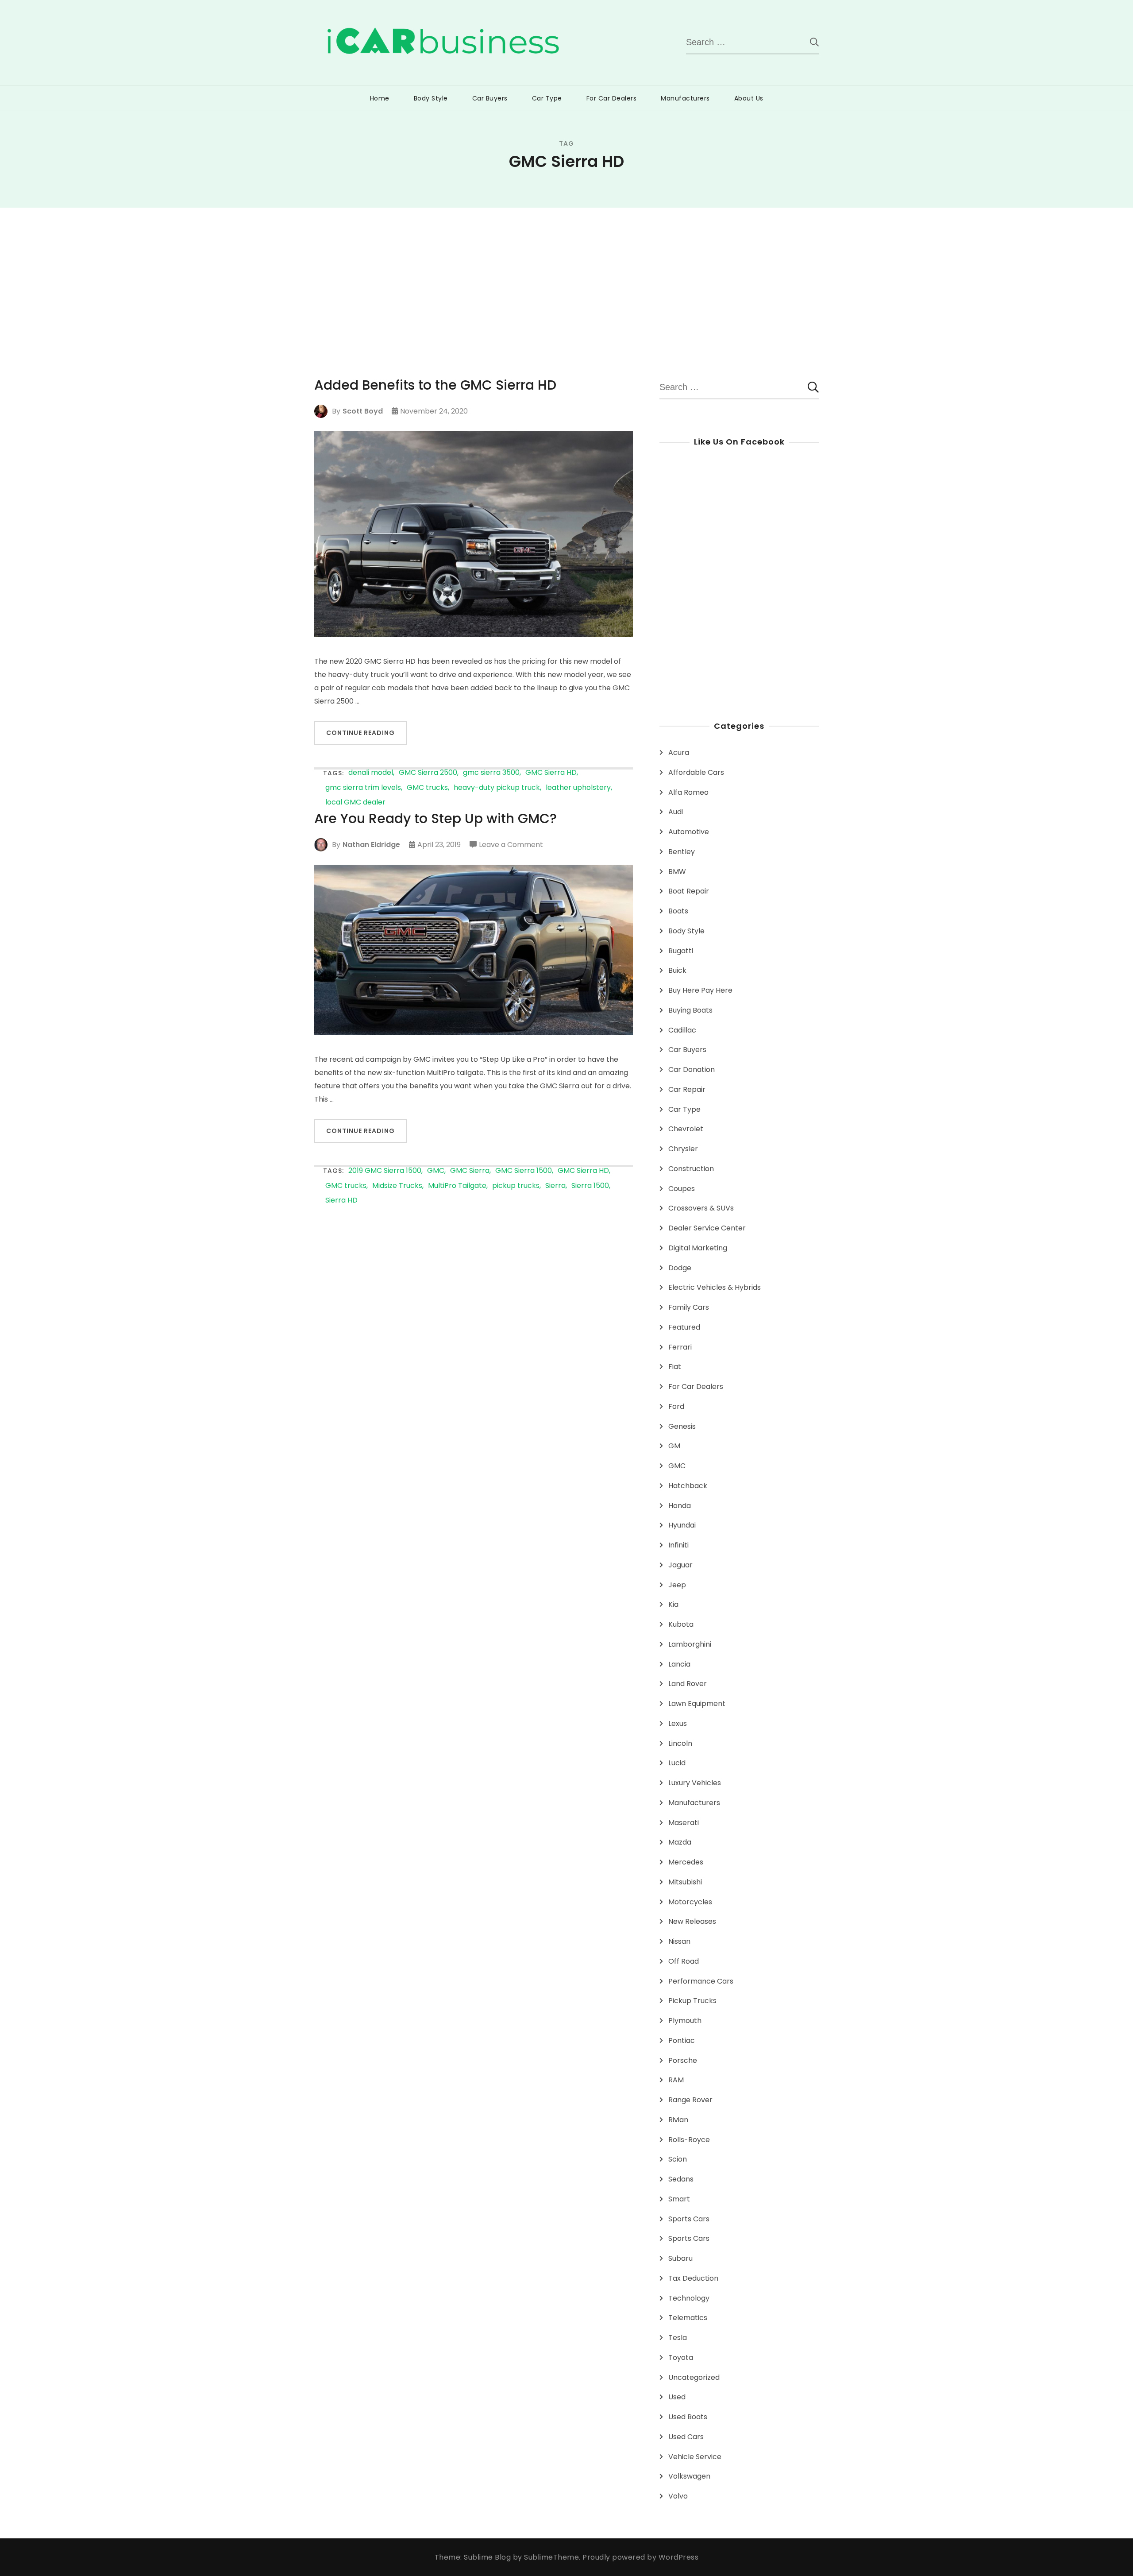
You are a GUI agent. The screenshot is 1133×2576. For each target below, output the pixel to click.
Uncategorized (694, 2377)
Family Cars (689, 1307)
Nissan (679, 1941)
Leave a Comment (511, 845)
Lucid (677, 1763)
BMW (677, 872)
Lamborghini (690, 1644)
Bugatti (681, 951)
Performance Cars (701, 1981)
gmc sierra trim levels (363, 788)
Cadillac (682, 1030)
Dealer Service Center (707, 1228)
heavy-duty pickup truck (497, 788)
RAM (676, 2080)
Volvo (678, 2496)
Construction (691, 1169)
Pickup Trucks (692, 2001)
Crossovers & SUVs (701, 1208)
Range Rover (690, 2100)
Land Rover (688, 1684)
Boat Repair (689, 891)
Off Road (684, 1961)
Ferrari (680, 1347)
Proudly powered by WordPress (640, 2557)
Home (380, 98)
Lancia (679, 1664)
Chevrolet (686, 1129)
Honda (680, 1506)
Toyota (681, 2357)
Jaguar (680, 1565)
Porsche (683, 2060)
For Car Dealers (612, 98)
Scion (678, 2159)
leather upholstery (578, 788)
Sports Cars (689, 2219)
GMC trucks (427, 788)
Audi (676, 812)
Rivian (678, 2120)
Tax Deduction (693, 2278)
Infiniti (678, 1545)
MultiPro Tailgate (457, 1186)
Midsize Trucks (397, 1186)
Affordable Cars (696, 772)
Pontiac (682, 2040)
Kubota (681, 1624)
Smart (679, 2199)
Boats (678, 911)
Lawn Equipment (697, 1704)
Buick (677, 970)
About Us (749, 98)
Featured (684, 1327)
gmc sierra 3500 (491, 773)
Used (677, 2397)
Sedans (681, 2179)
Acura (679, 752)
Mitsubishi (685, 1882)
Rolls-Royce (689, 2140)
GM (674, 1446)
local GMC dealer (355, 803)
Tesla (678, 2338)
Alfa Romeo (688, 792)
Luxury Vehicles (695, 1783)
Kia (673, 1604)
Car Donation (692, 1069)
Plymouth (685, 2021)
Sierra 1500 (590, 1186)
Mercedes (686, 1862)
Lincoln (680, 1743)
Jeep (677, 1585)
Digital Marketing (698, 1248)
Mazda (680, 1842)
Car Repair (687, 1089)
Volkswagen (689, 2476)
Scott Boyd (363, 411)
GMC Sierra (470, 1171)
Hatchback (688, 1486)
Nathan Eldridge (371, 845)
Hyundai (682, 1525)
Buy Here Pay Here (700, 990)
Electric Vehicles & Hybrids (715, 1287)
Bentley (682, 852)
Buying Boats (690, 1010)
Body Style (431, 98)
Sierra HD (341, 1201)
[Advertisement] (566, 274)
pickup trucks (516, 1186)
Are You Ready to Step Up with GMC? (435, 819)
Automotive (689, 832)
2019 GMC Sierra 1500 (385, 1171)
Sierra (555, 1186)
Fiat (675, 1367)
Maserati (684, 1823)
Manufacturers (685, 98)
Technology (689, 2298)
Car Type (547, 98)
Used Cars (686, 2437)
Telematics (688, 2318)
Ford (676, 1406)
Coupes (682, 1189)
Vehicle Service (695, 2457)
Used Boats (688, 2417)
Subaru (680, 2258)
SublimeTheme (551, 2557)
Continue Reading (360, 733)
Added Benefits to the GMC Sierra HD (435, 385)
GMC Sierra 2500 (428, 773)
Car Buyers (490, 98)
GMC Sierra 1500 (524, 1171)
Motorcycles (690, 1902)
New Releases (692, 1921)
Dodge (680, 1268)
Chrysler (683, 1149)
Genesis (682, 1426)
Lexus (678, 1723)
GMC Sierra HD (551, 773)
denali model (371, 773)
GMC (436, 1171)
